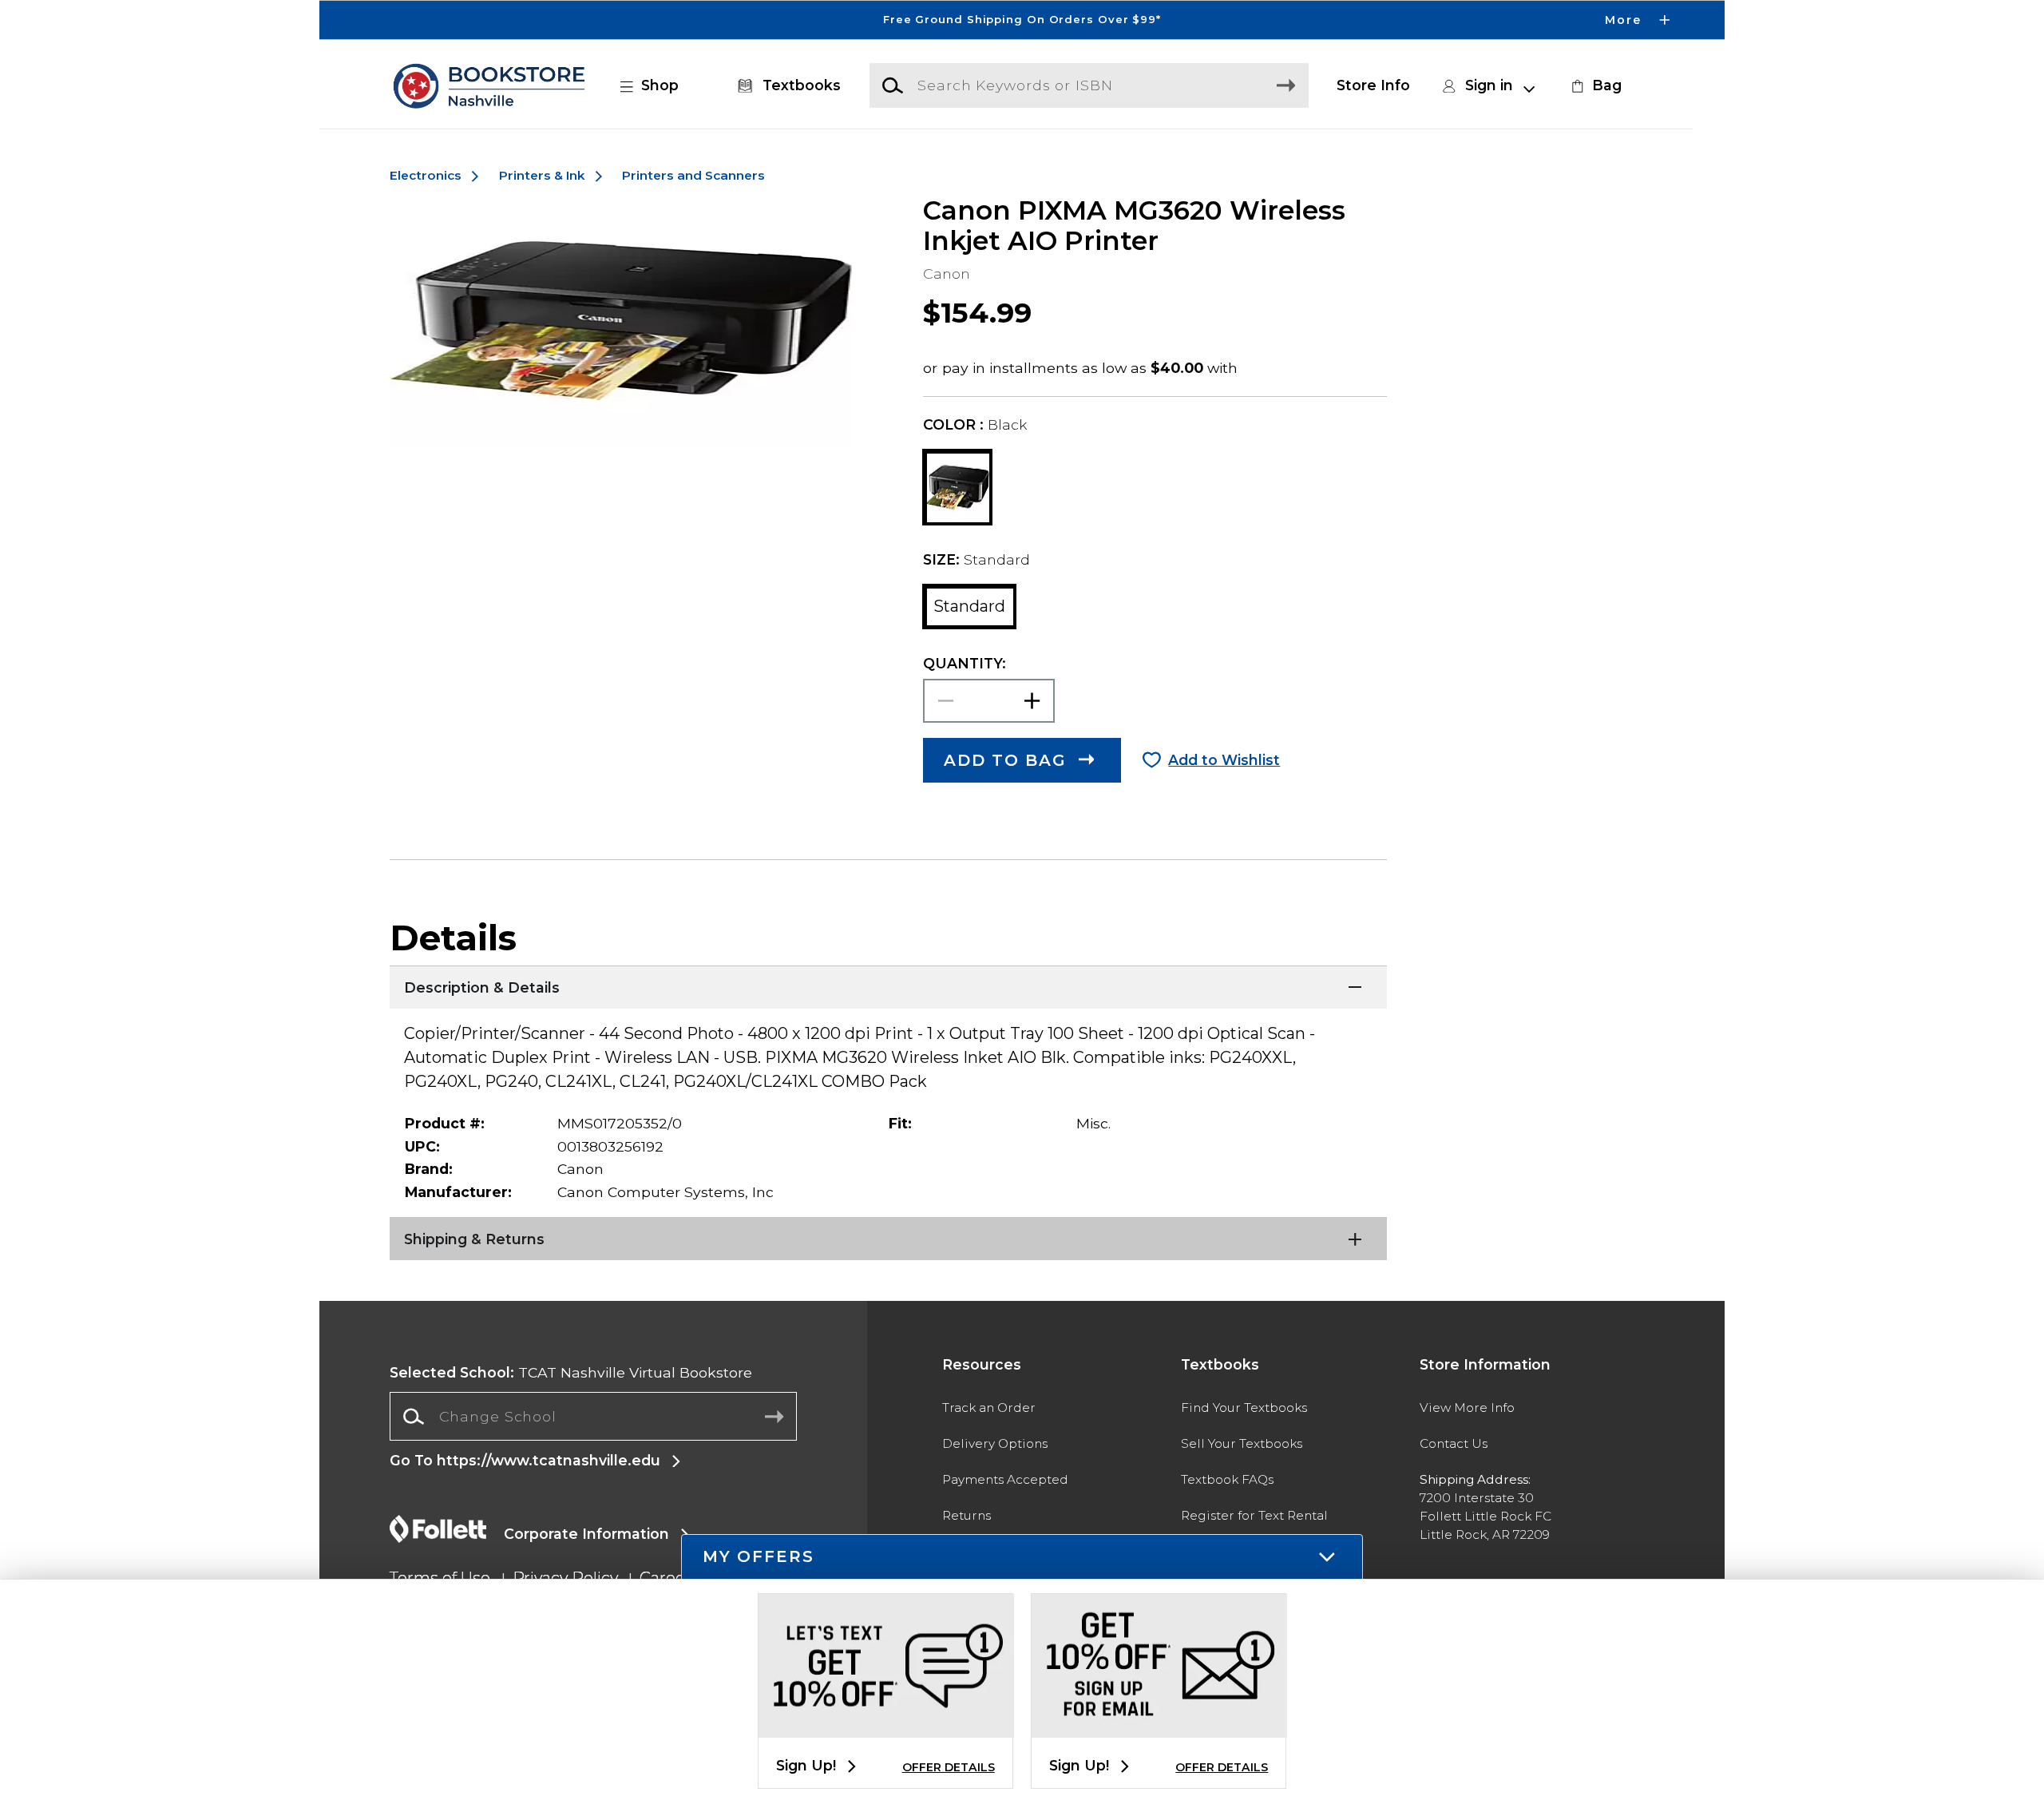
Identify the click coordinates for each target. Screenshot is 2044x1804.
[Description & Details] (888, 985)
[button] (1022, 20)
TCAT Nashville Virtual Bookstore (571, 1372)
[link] (1594, 85)
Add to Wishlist (1224, 760)
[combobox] (593, 1417)
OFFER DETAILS (949, 1767)
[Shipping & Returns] (888, 1237)
